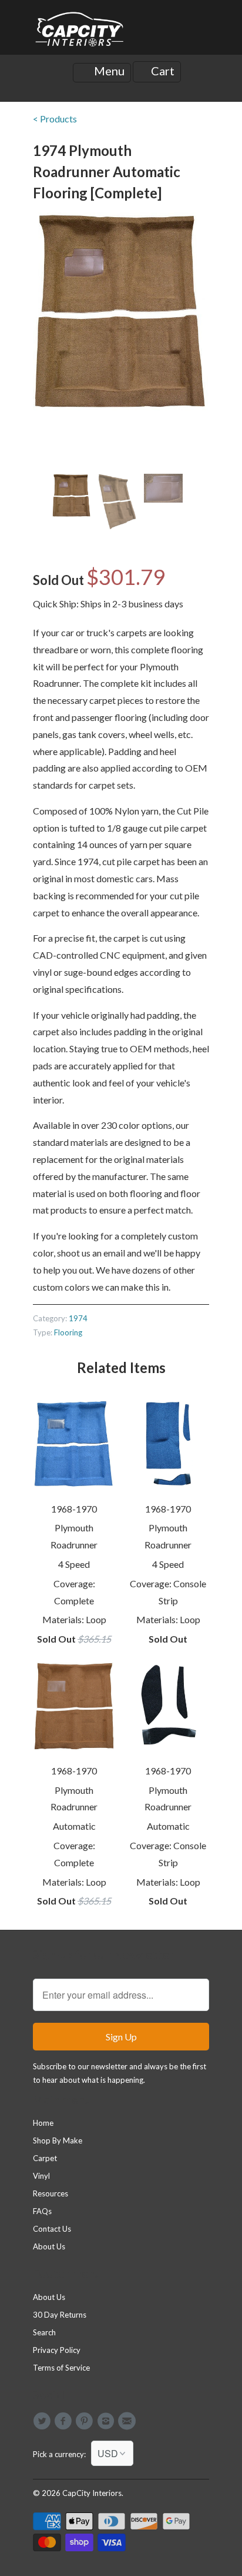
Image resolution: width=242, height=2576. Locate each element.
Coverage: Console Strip (168, 1592)
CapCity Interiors (92, 2493)
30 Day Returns (60, 2315)
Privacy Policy (57, 2350)
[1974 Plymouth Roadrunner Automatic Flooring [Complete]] (121, 312)
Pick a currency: (62, 2454)
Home (43, 2123)
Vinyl (41, 2176)
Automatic (74, 1826)
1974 (78, 1318)
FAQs (42, 2211)
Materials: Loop (74, 1619)
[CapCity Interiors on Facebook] (65, 2421)
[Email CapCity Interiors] (129, 2421)
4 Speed (74, 1564)
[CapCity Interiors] (80, 32)
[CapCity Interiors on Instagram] (107, 2421)
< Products (55, 119)
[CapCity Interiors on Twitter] (43, 2421)
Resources (51, 2193)
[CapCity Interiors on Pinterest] (86, 2421)
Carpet (45, 2158)
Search (44, 2332)
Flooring (68, 1332)
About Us (49, 2246)
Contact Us (52, 2229)
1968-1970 (74, 1509)
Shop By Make (58, 2140)
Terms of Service (61, 2368)
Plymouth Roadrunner (74, 1536)
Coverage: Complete (74, 1592)
